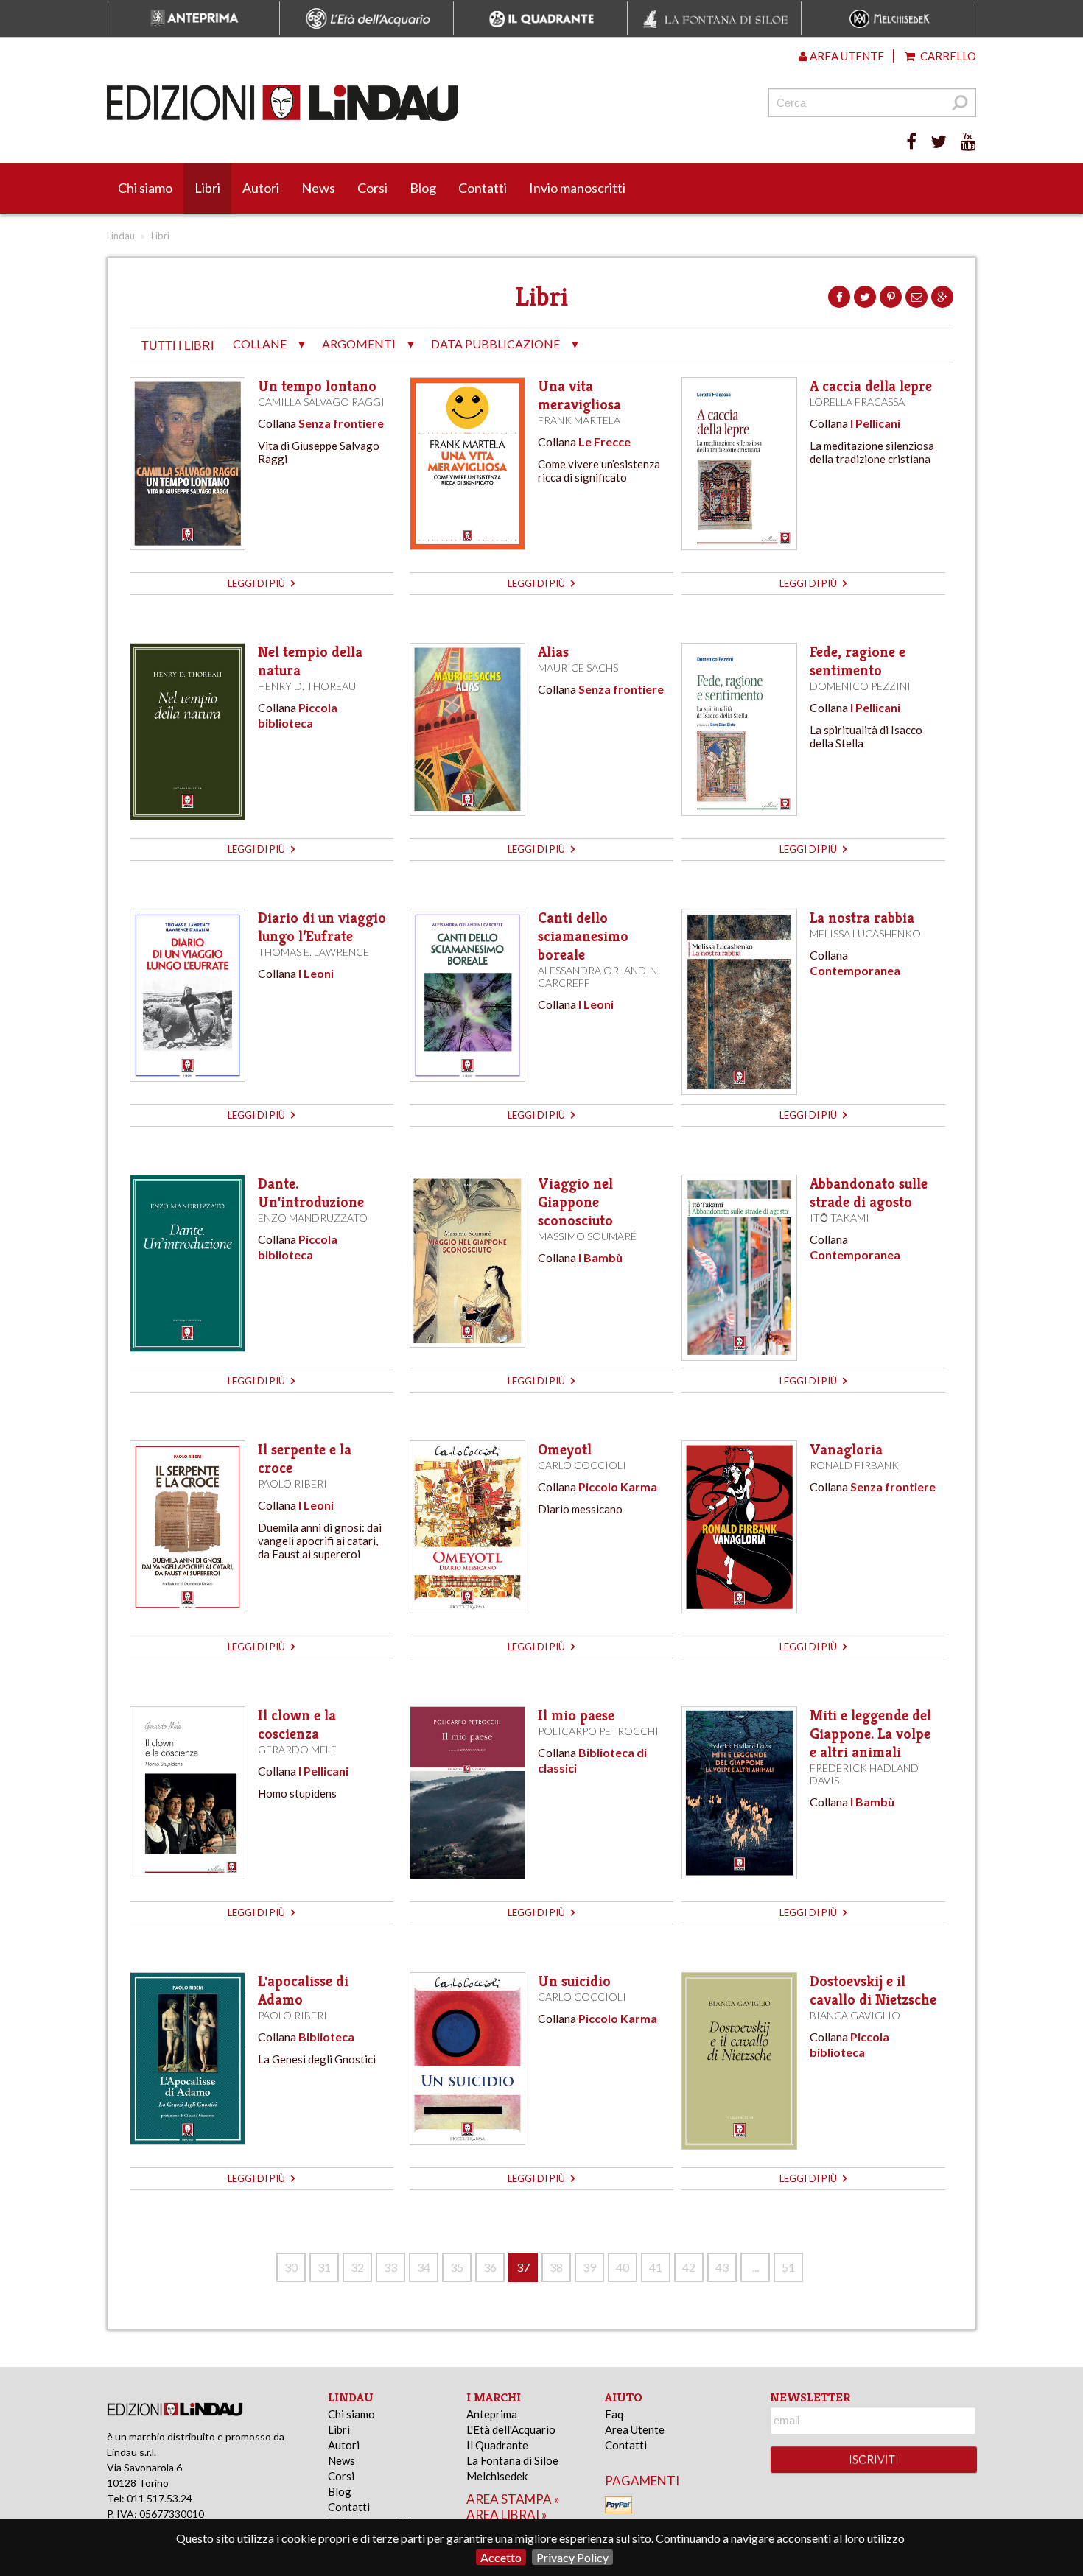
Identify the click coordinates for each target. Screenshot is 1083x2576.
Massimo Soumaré (587, 1236)
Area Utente (635, 2429)
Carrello (947, 56)
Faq (614, 2414)
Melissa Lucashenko (865, 933)
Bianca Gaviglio (855, 2015)
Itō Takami (840, 1218)
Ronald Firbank (854, 1465)
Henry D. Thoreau (307, 686)
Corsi (372, 188)
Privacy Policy (572, 2557)
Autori (261, 188)
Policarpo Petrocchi (598, 1731)
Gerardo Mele (297, 1749)
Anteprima (492, 2414)
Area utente (846, 56)
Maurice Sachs (578, 668)
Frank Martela (579, 420)
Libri (207, 188)
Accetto (501, 2557)
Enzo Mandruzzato (313, 1218)
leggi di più (257, 583)
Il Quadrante (497, 2445)
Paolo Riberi (292, 1484)
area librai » (507, 2515)
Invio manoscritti (577, 188)
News (318, 188)
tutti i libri (178, 346)
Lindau (121, 236)
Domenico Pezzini (860, 686)
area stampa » (513, 2499)
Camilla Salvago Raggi (321, 402)
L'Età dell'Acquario (511, 2429)
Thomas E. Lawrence (313, 952)
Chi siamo (145, 188)
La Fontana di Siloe (512, 2460)
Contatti (483, 188)
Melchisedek (497, 2476)
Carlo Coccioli (582, 1465)
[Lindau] (390, 103)
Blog (423, 188)
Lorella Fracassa (857, 402)
